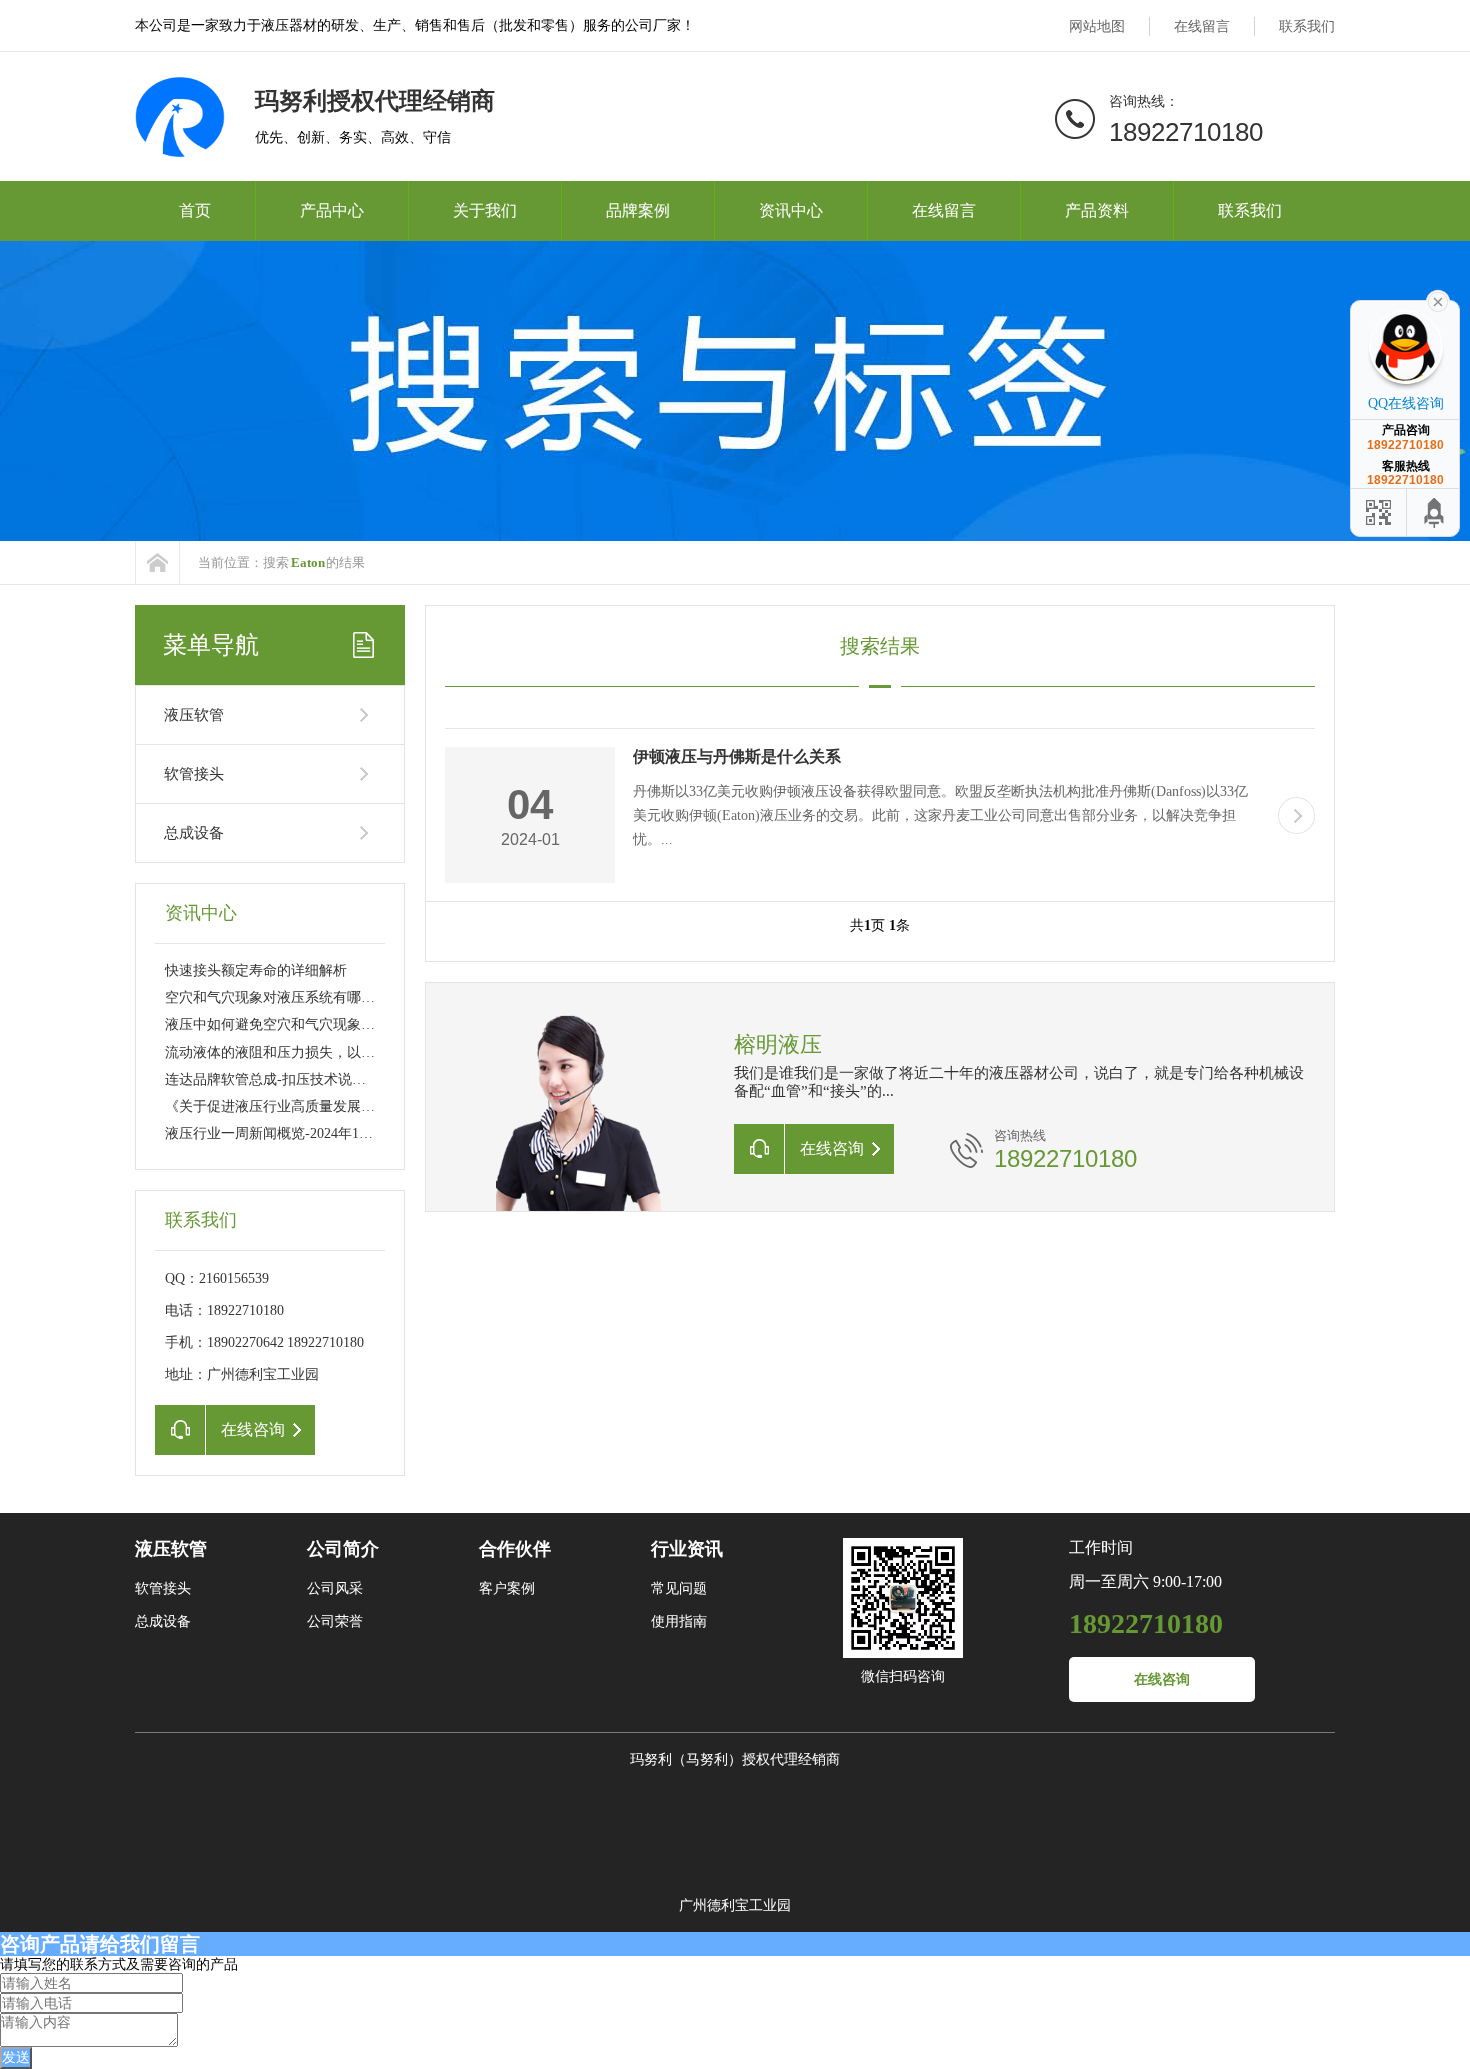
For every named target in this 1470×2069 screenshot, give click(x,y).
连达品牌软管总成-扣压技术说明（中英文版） (307, 1079)
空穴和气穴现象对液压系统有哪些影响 (284, 997)
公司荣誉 (335, 1621)
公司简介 (343, 1549)
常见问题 (679, 1588)
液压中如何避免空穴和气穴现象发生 (277, 1024)
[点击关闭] (1438, 300)
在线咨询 (1162, 1679)
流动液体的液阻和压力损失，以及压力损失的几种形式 (333, 1052)
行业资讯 (687, 1549)
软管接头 (194, 774)
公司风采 (335, 1588)
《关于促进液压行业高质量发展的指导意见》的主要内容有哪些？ (368, 1106)
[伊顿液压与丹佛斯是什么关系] (1296, 815)
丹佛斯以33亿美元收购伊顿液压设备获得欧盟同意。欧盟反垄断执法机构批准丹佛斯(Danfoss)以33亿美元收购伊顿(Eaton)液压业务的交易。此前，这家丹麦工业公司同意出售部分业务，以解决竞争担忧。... (940, 815)
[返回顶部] (1435, 512)
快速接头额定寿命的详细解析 (256, 970)
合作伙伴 (515, 1549)
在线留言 (1202, 26)
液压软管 (194, 715)
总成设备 (194, 833)
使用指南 (679, 1621)
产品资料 (1097, 210)
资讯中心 (791, 210)
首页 (195, 210)
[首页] (157, 562)
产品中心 (332, 210)
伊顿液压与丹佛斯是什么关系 (737, 756)
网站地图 (1097, 26)
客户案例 (507, 1588)
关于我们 (485, 210)
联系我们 (1307, 26)
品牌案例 (638, 210)
